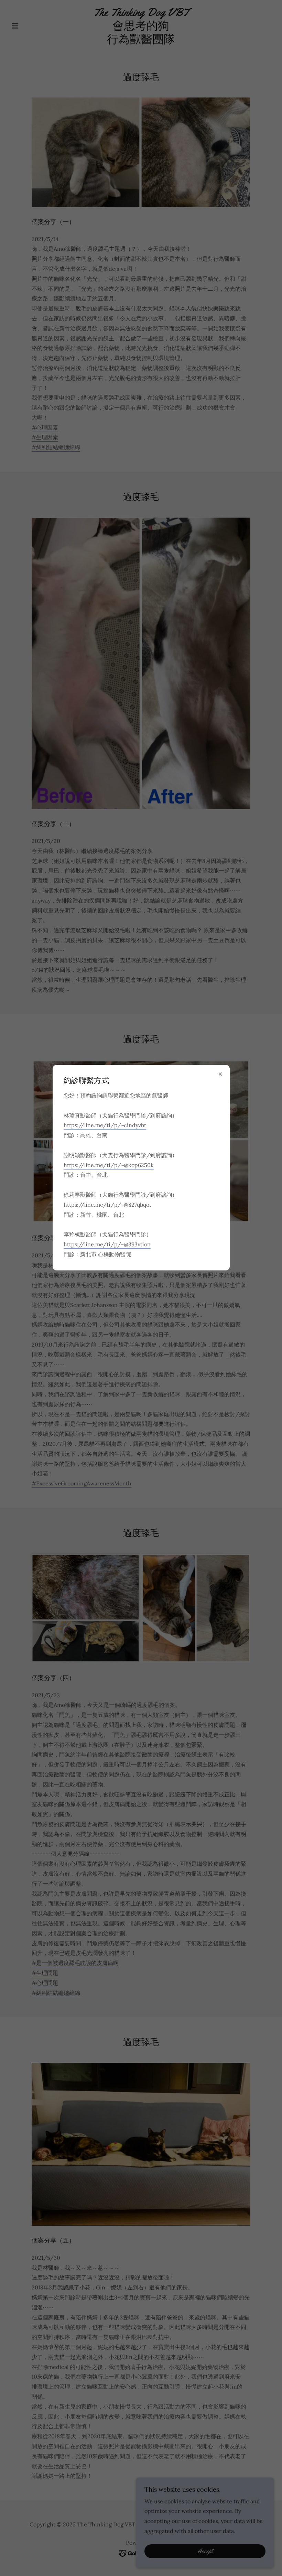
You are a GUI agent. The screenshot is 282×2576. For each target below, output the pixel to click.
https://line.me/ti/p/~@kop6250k (109, 1165)
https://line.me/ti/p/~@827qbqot (107, 1205)
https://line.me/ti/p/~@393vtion (107, 1244)
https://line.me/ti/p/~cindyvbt (105, 1125)
